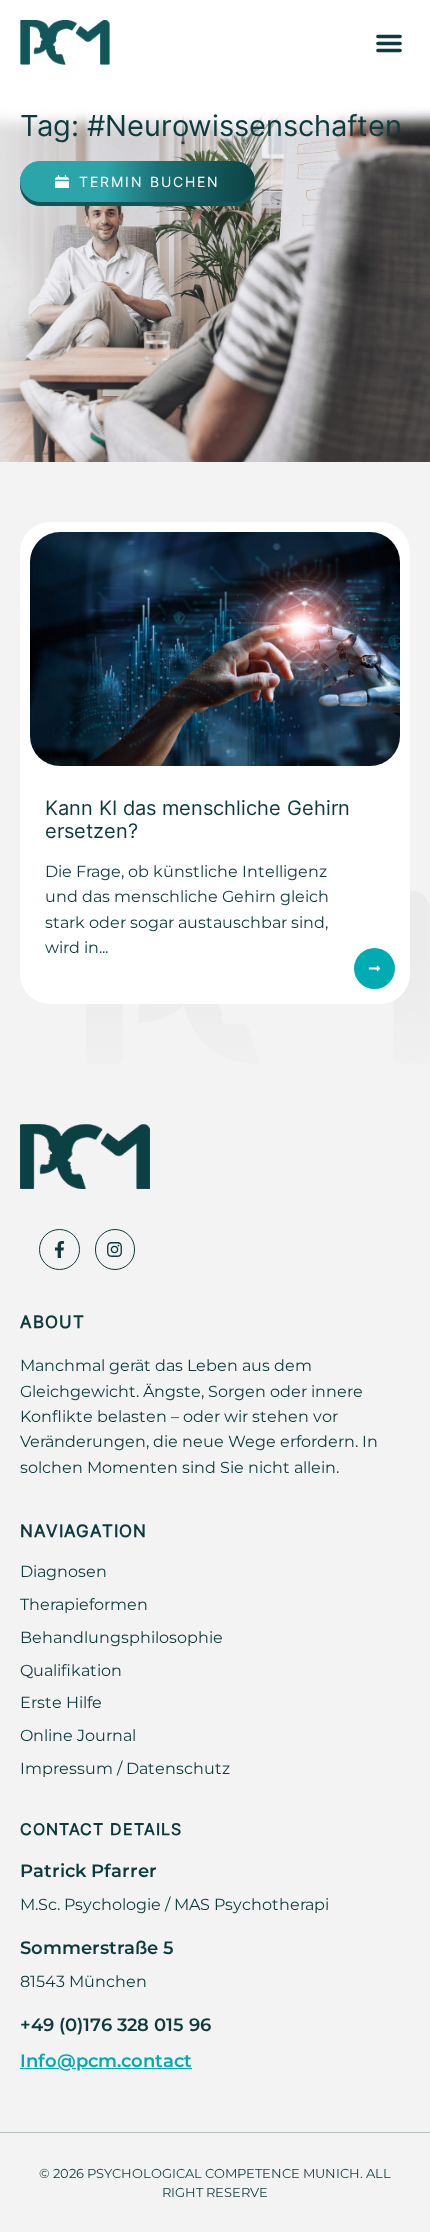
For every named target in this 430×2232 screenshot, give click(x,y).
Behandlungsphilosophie (121, 1637)
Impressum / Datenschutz (125, 1768)
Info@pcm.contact (106, 2060)
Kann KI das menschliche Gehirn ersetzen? (197, 818)
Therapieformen (84, 1604)
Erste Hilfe (61, 1702)
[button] (389, 43)
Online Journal (78, 1735)
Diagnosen (63, 1571)
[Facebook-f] (59, 1249)
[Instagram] (115, 1249)
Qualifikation (71, 1670)
